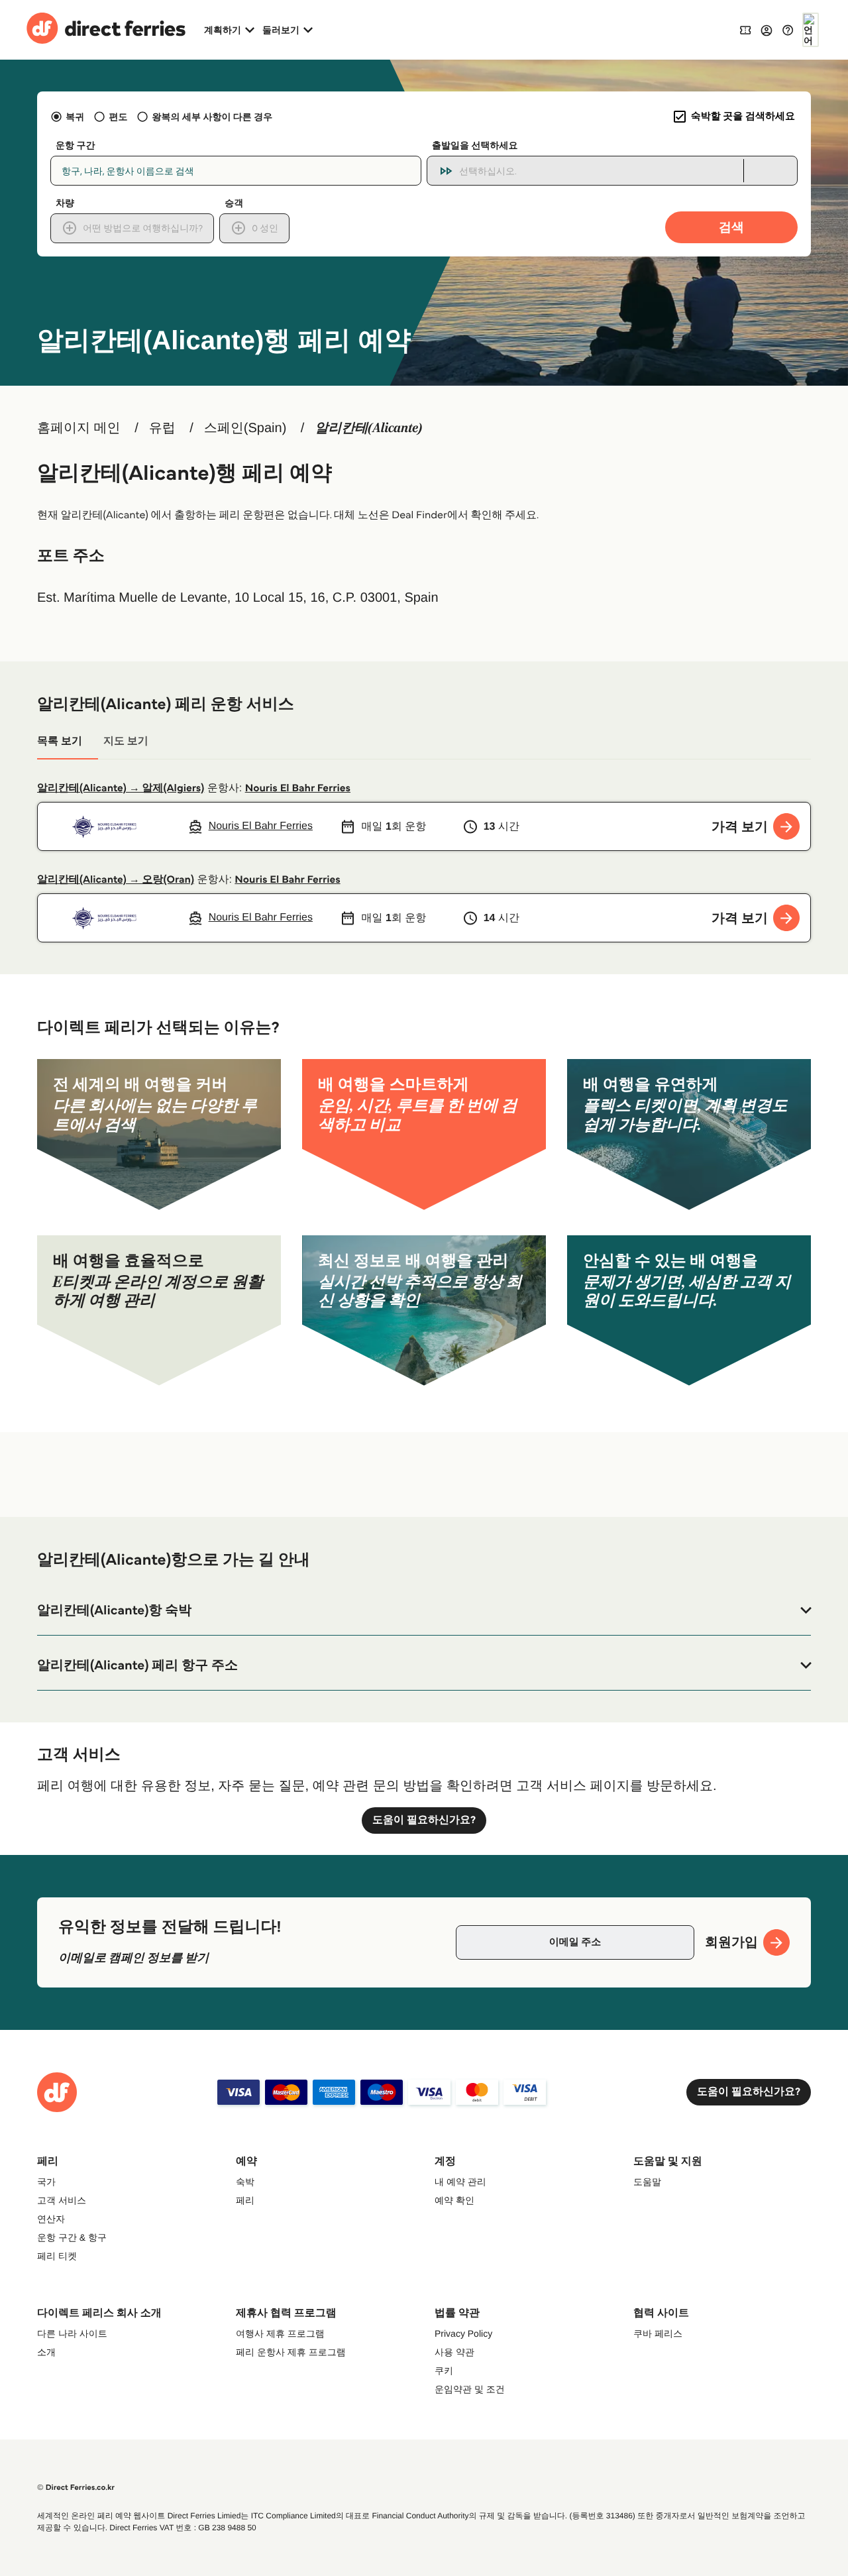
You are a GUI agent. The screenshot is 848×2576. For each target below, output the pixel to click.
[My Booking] (745, 29)
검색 (731, 227)
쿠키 (444, 2371)
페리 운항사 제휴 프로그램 (291, 2352)
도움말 (647, 2182)
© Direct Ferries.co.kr (76, 2488)
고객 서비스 (62, 2200)
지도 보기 (126, 741)
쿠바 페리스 (658, 2333)
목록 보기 (60, 741)
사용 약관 (454, 2352)
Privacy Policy (463, 2333)
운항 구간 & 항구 (72, 2237)
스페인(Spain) (245, 428)
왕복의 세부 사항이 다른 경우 (212, 117)
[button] (424, 1610)
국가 (46, 2182)
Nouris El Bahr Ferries (298, 788)
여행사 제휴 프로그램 (280, 2333)
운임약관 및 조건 (470, 2389)
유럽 (162, 428)
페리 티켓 (57, 2256)
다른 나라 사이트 (72, 2333)
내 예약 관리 (460, 2182)
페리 (245, 2200)
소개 (46, 2352)
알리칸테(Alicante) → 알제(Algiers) (121, 788)
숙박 (245, 2182)
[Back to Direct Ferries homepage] (106, 30)
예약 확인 (454, 2200)
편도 (118, 117)
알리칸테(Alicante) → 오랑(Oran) (116, 880)
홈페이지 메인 (79, 428)
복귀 (75, 117)
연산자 (51, 2219)
